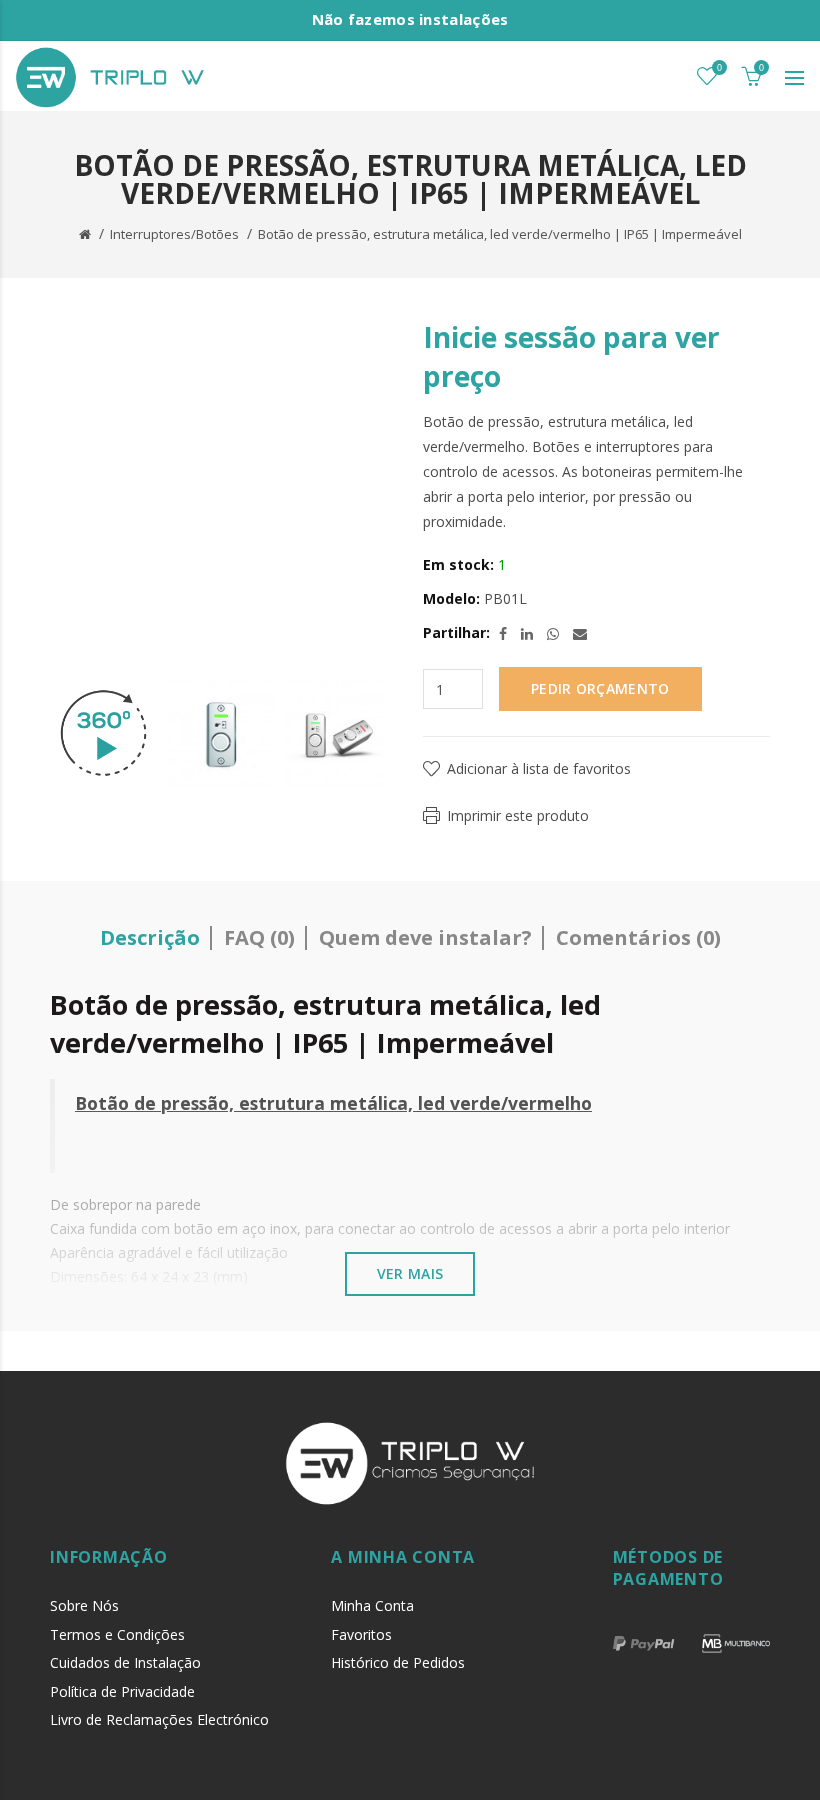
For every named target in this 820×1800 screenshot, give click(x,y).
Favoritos (361, 1634)
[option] (103, 733)
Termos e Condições (117, 1634)
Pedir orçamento (600, 688)
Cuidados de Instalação (125, 1662)
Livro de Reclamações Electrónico (159, 1719)
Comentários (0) (638, 937)
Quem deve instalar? (425, 937)
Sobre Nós (84, 1605)
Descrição (150, 937)
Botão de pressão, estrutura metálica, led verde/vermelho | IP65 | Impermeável (500, 234)
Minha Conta (372, 1605)
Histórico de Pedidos (398, 1662)
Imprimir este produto (518, 815)
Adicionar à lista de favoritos (539, 768)
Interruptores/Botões (174, 234)
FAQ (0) (259, 937)
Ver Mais (410, 1273)
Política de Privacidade (122, 1691)
